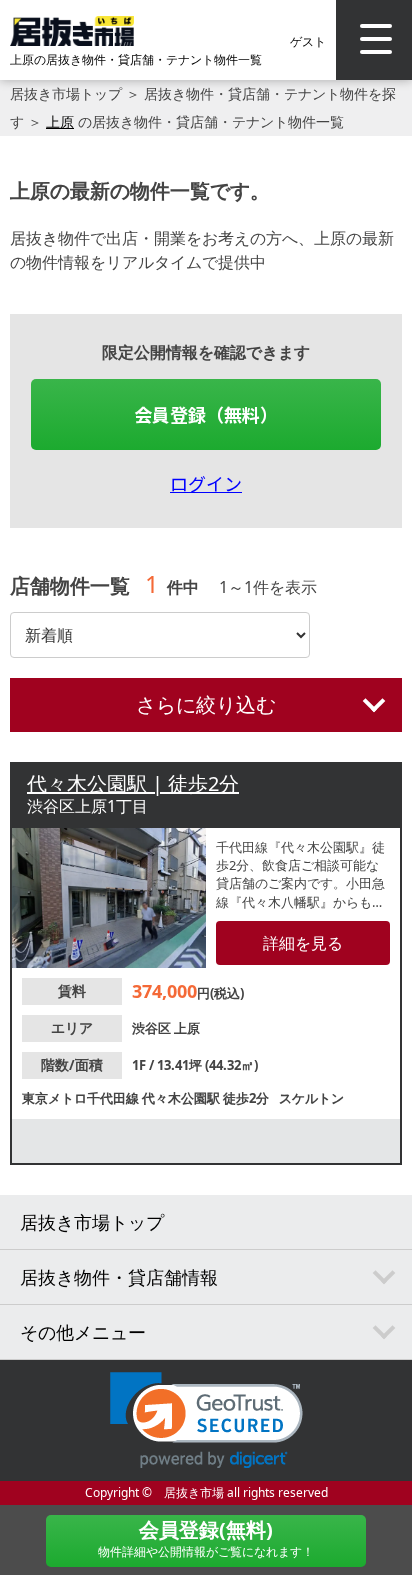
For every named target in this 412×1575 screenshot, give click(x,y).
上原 (60, 121)
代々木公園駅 (182, 1098)
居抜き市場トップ (66, 93)
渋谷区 (153, 1028)
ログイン (206, 483)
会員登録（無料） (206, 414)
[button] (206, 1420)
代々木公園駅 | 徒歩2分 (133, 783)
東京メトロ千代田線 (82, 1098)
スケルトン (311, 1098)
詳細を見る (303, 943)
